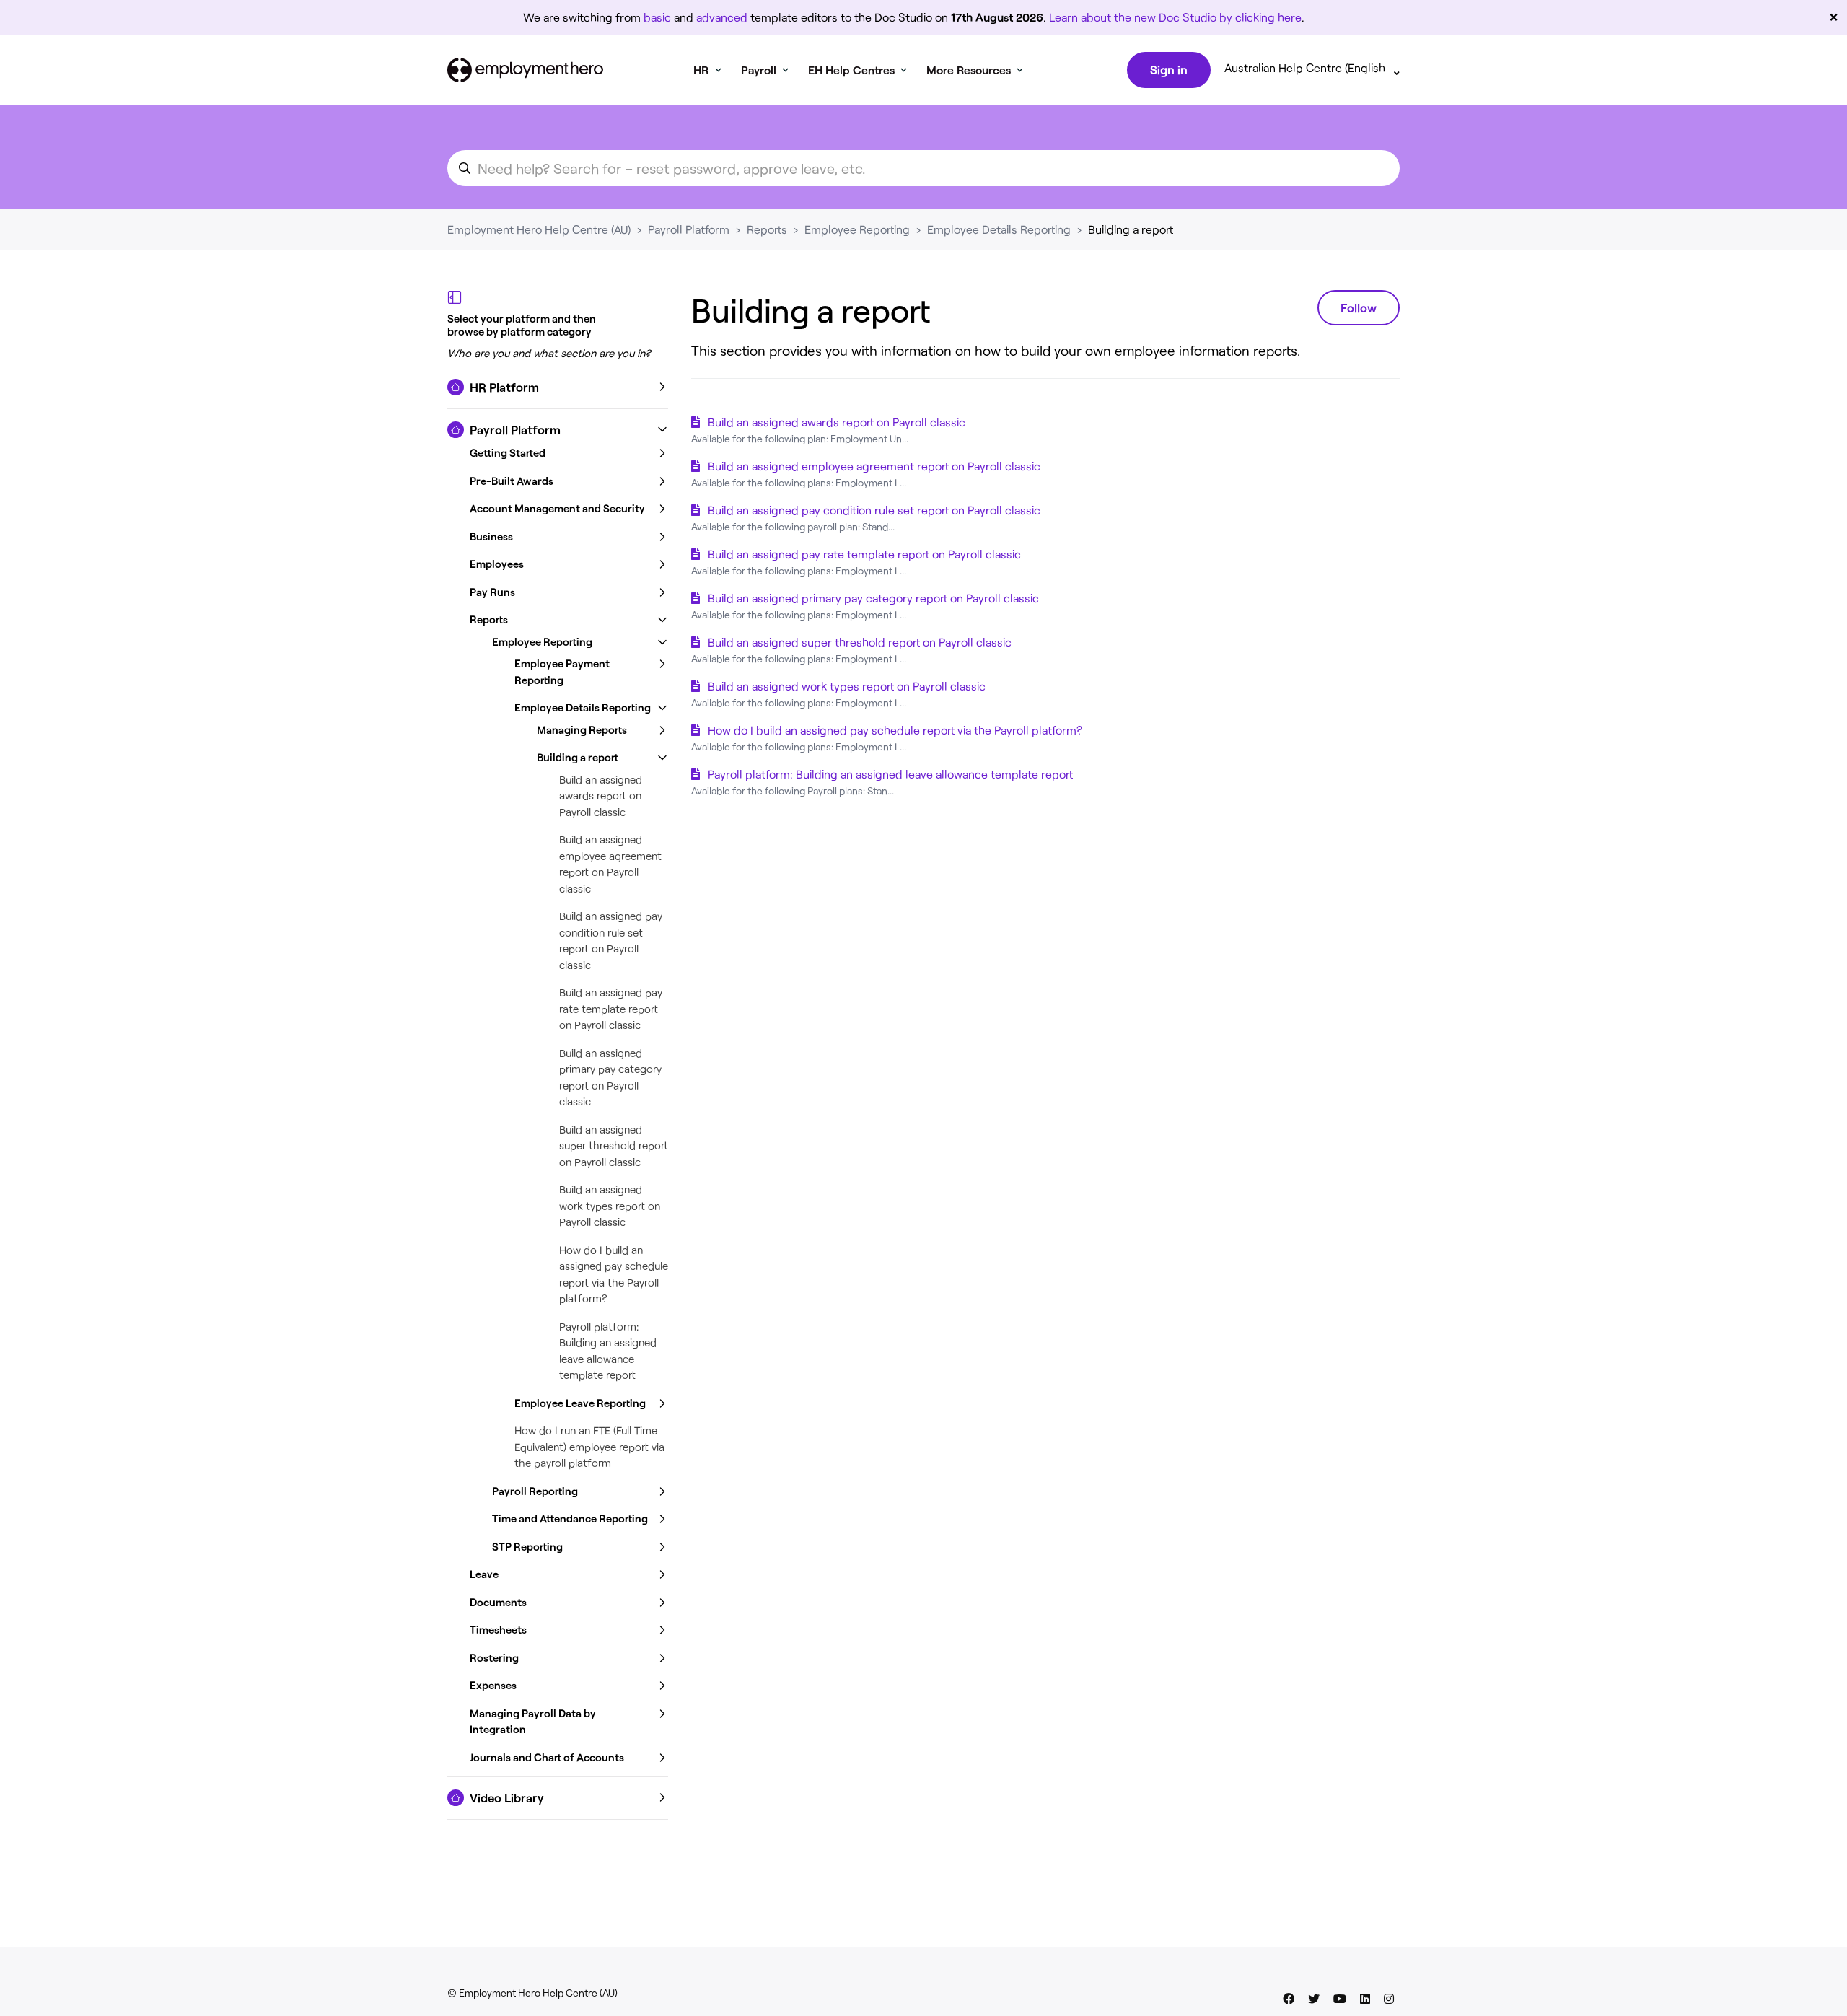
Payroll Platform (689, 229)
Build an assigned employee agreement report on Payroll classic (874, 466)
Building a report (1131, 229)
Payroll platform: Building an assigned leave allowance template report (890, 774)
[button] (558, 387)
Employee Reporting (857, 229)
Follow (1359, 307)
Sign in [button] (1169, 69)
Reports (767, 229)
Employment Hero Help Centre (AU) (539, 229)
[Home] (525, 70)
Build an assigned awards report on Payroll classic (601, 796)
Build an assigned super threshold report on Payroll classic (614, 1145)
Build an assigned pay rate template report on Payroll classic (611, 1008)
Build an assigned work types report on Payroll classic (610, 1205)
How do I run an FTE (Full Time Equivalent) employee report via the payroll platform (589, 1446)
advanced (722, 17)
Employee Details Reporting (999, 229)
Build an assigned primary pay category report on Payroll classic (873, 598)
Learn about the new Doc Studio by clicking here (1175, 17)
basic (657, 17)
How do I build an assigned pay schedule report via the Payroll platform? (895, 730)
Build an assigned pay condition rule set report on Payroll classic (874, 510)
